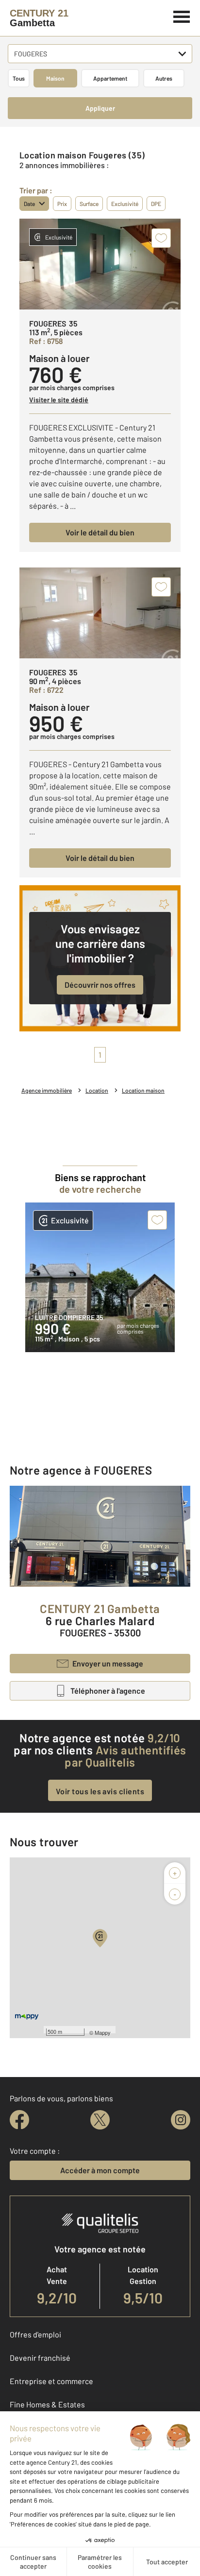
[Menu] (182, 16)
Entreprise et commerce (51, 2381)
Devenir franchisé (40, 2358)
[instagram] (181, 2120)
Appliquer (100, 108)
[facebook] (19, 2120)
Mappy (103, 2032)
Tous (19, 78)
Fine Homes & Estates (47, 2404)
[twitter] (100, 2120)
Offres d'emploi (35, 2334)
